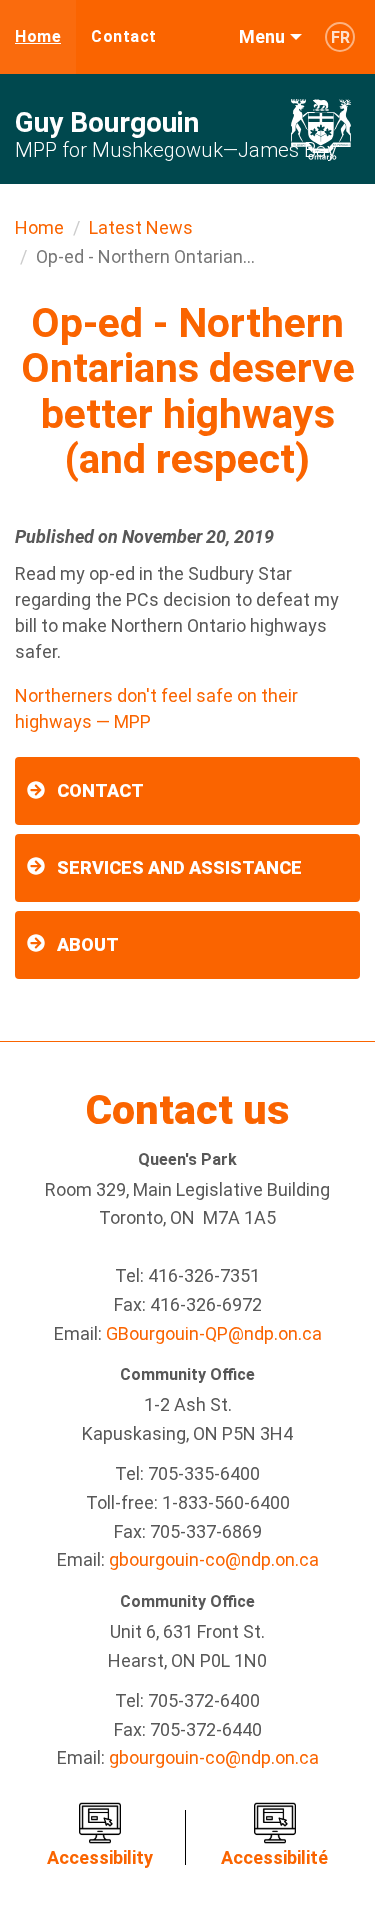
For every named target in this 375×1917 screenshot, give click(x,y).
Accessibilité (274, 1857)
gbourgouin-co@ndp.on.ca (214, 1559)
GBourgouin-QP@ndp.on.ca (214, 1333)
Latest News (141, 227)
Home (38, 36)
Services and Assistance (179, 867)
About (88, 944)
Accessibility (100, 1857)
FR (340, 37)
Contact (124, 36)
